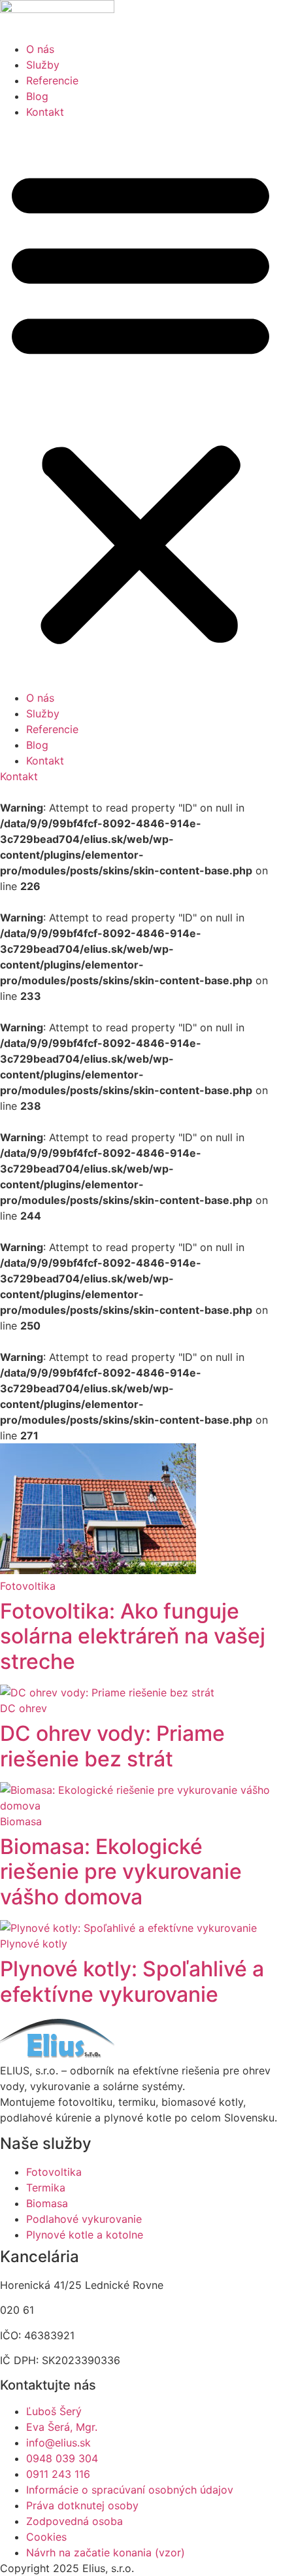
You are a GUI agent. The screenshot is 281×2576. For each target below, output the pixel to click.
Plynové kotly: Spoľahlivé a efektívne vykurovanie (132, 1981)
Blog (37, 96)
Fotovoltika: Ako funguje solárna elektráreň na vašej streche (133, 1636)
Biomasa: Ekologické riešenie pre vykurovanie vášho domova (121, 1872)
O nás (40, 49)
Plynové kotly (34, 1944)
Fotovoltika (28, 1586)
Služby (43, 65)
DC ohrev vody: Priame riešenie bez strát (112, 1746)
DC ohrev (24, 1708)
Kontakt (45, 112)
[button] (140, 405)
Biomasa (21, 1821)
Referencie (52, 80)
